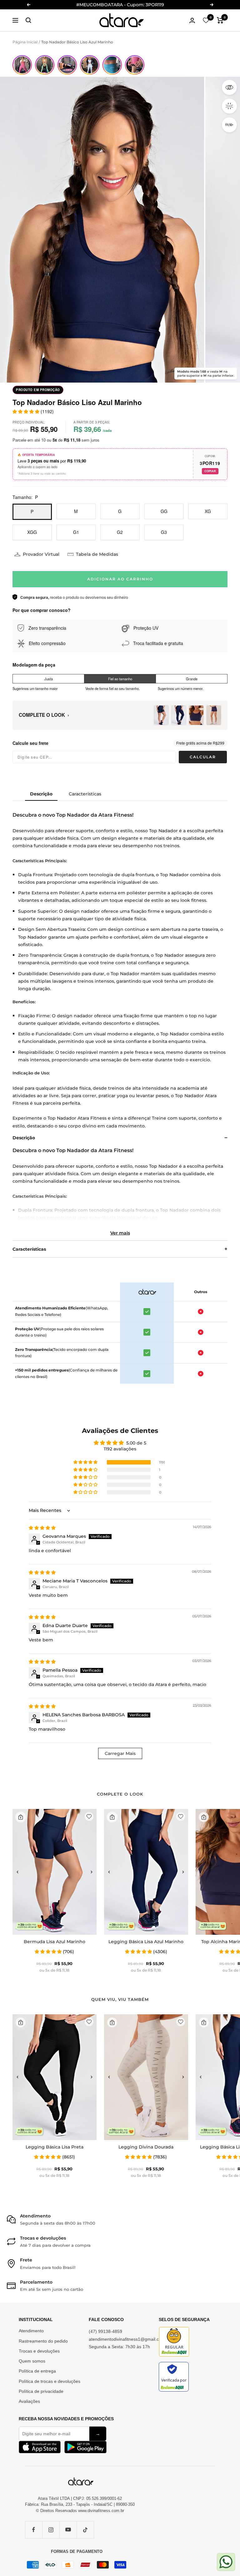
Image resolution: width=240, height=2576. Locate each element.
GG (164, 511)
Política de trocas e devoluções (50, 2381)
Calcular (203, 757)
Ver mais (120, 1233)
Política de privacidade (41, 2391)
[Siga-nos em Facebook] (34, 2530)
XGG (32, 532)
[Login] (192, 20)
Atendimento (31, 2331)
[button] (86, 1462)
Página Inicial (25, 42)
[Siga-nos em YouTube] (68, 2530)
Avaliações (29, 2401)
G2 (120, 532)
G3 (164, 532)
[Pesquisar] (28, 20)
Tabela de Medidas (97, 554)
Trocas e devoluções (39, 2351)
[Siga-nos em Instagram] (51, 2530)
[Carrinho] (220, 20)
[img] (42, 1528)
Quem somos (32, 2361)
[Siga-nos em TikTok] (85, 2530)
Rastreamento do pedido (43, 2341)
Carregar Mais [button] (120, 1753)
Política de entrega (37, 2371)
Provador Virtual (41, 554)
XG (208, 511)
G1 (76, 532)
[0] (206, 20)
